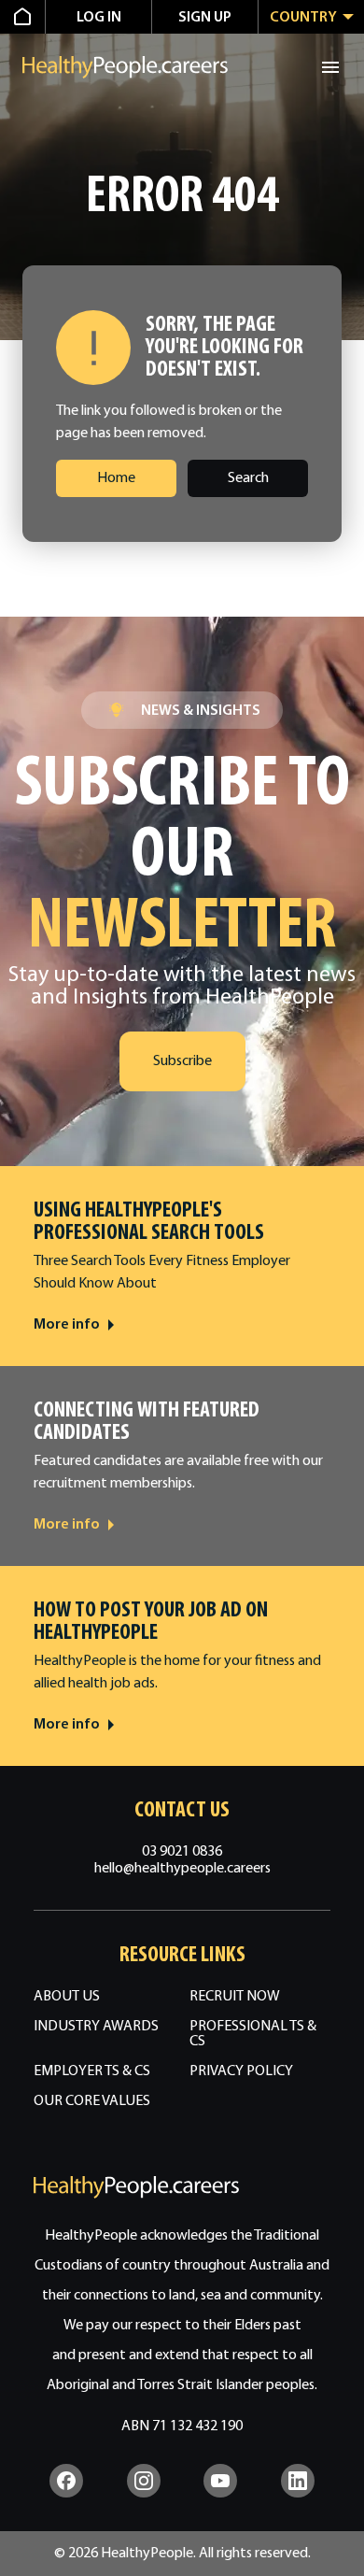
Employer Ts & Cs (92, 2071)
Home (116, 478)
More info (67, 1325)
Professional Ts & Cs (253, 2034)
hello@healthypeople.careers (182, 1869)
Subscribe (182, 1061)
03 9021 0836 (182, 1852)
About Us (67, 1997)
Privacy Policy (241, 2071)
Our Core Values (92, 2101)
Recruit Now (235, 1997)
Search (248, 478)
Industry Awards (96, 2027)
